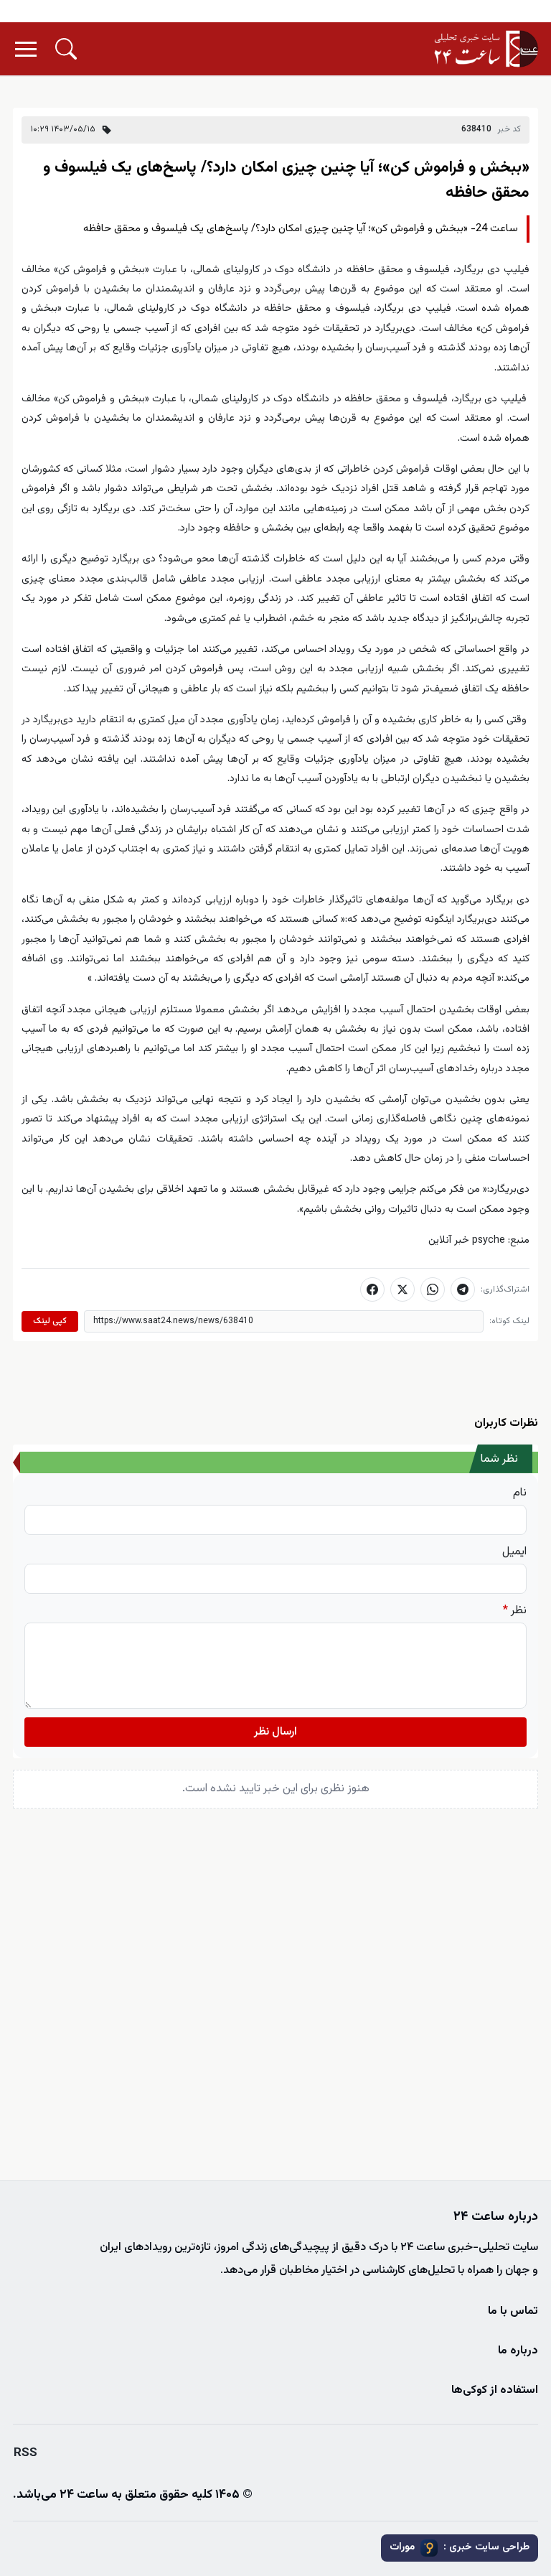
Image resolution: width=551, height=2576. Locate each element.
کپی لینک (50, 1321)
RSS (25, 2453)
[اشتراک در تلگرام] (463, 1289)
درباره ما (518, 2351)
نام (520, 1493)
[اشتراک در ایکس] (402, 1289)
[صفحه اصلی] (486, 49)
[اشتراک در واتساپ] (433, 1289)
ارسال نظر (275, 1732)
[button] (66, 49)
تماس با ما (513, 2311)
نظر (515, 1611)
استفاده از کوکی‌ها (495, 2390)
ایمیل (514, 1552)
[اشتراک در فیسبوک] (372, 1289)
